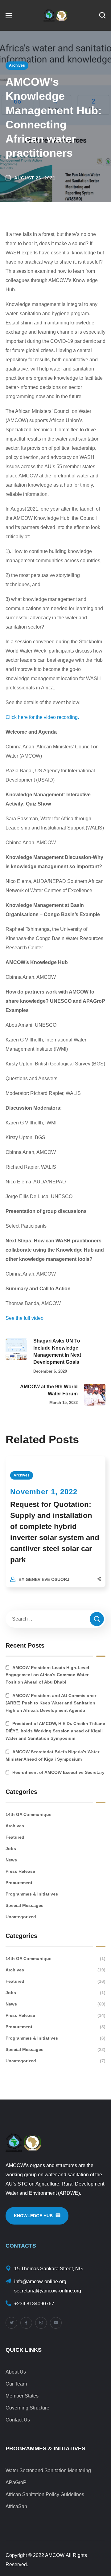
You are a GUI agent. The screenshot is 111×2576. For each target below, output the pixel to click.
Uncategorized (21, 1917)
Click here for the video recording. (42, 717)
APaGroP (16, 2482)
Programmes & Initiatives (32, 1894)
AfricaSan (16, 2506)
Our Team (16, 2384)
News (11, 1860)
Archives (17, 65)
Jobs (11, 1849)
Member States (22, 2396)
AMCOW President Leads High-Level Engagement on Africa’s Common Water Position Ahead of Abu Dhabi (47, 1675)
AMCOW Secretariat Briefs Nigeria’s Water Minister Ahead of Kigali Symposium (52, 1755)
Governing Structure (27, 2408)
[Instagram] (41, 2323)
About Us (16, 2372)
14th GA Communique (29, 1814)
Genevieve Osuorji (48, 1579)
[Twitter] (11, 2323)
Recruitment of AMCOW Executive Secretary (58, 1772)
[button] (102, 15)
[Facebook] (26, 2323)
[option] (55, 1528)
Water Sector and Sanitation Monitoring (48, 2470)
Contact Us (18, 2420)
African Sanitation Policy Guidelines (45, 2494)
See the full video (25, 1318)
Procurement (19, 1883)
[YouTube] (56, 2323)
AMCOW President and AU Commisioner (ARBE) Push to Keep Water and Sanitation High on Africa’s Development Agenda (51, 1703)
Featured (15, 1837)
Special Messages (25, 1905)
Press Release (20, 1871)
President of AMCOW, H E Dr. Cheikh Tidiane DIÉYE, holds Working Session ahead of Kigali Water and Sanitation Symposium (55, 1731)
